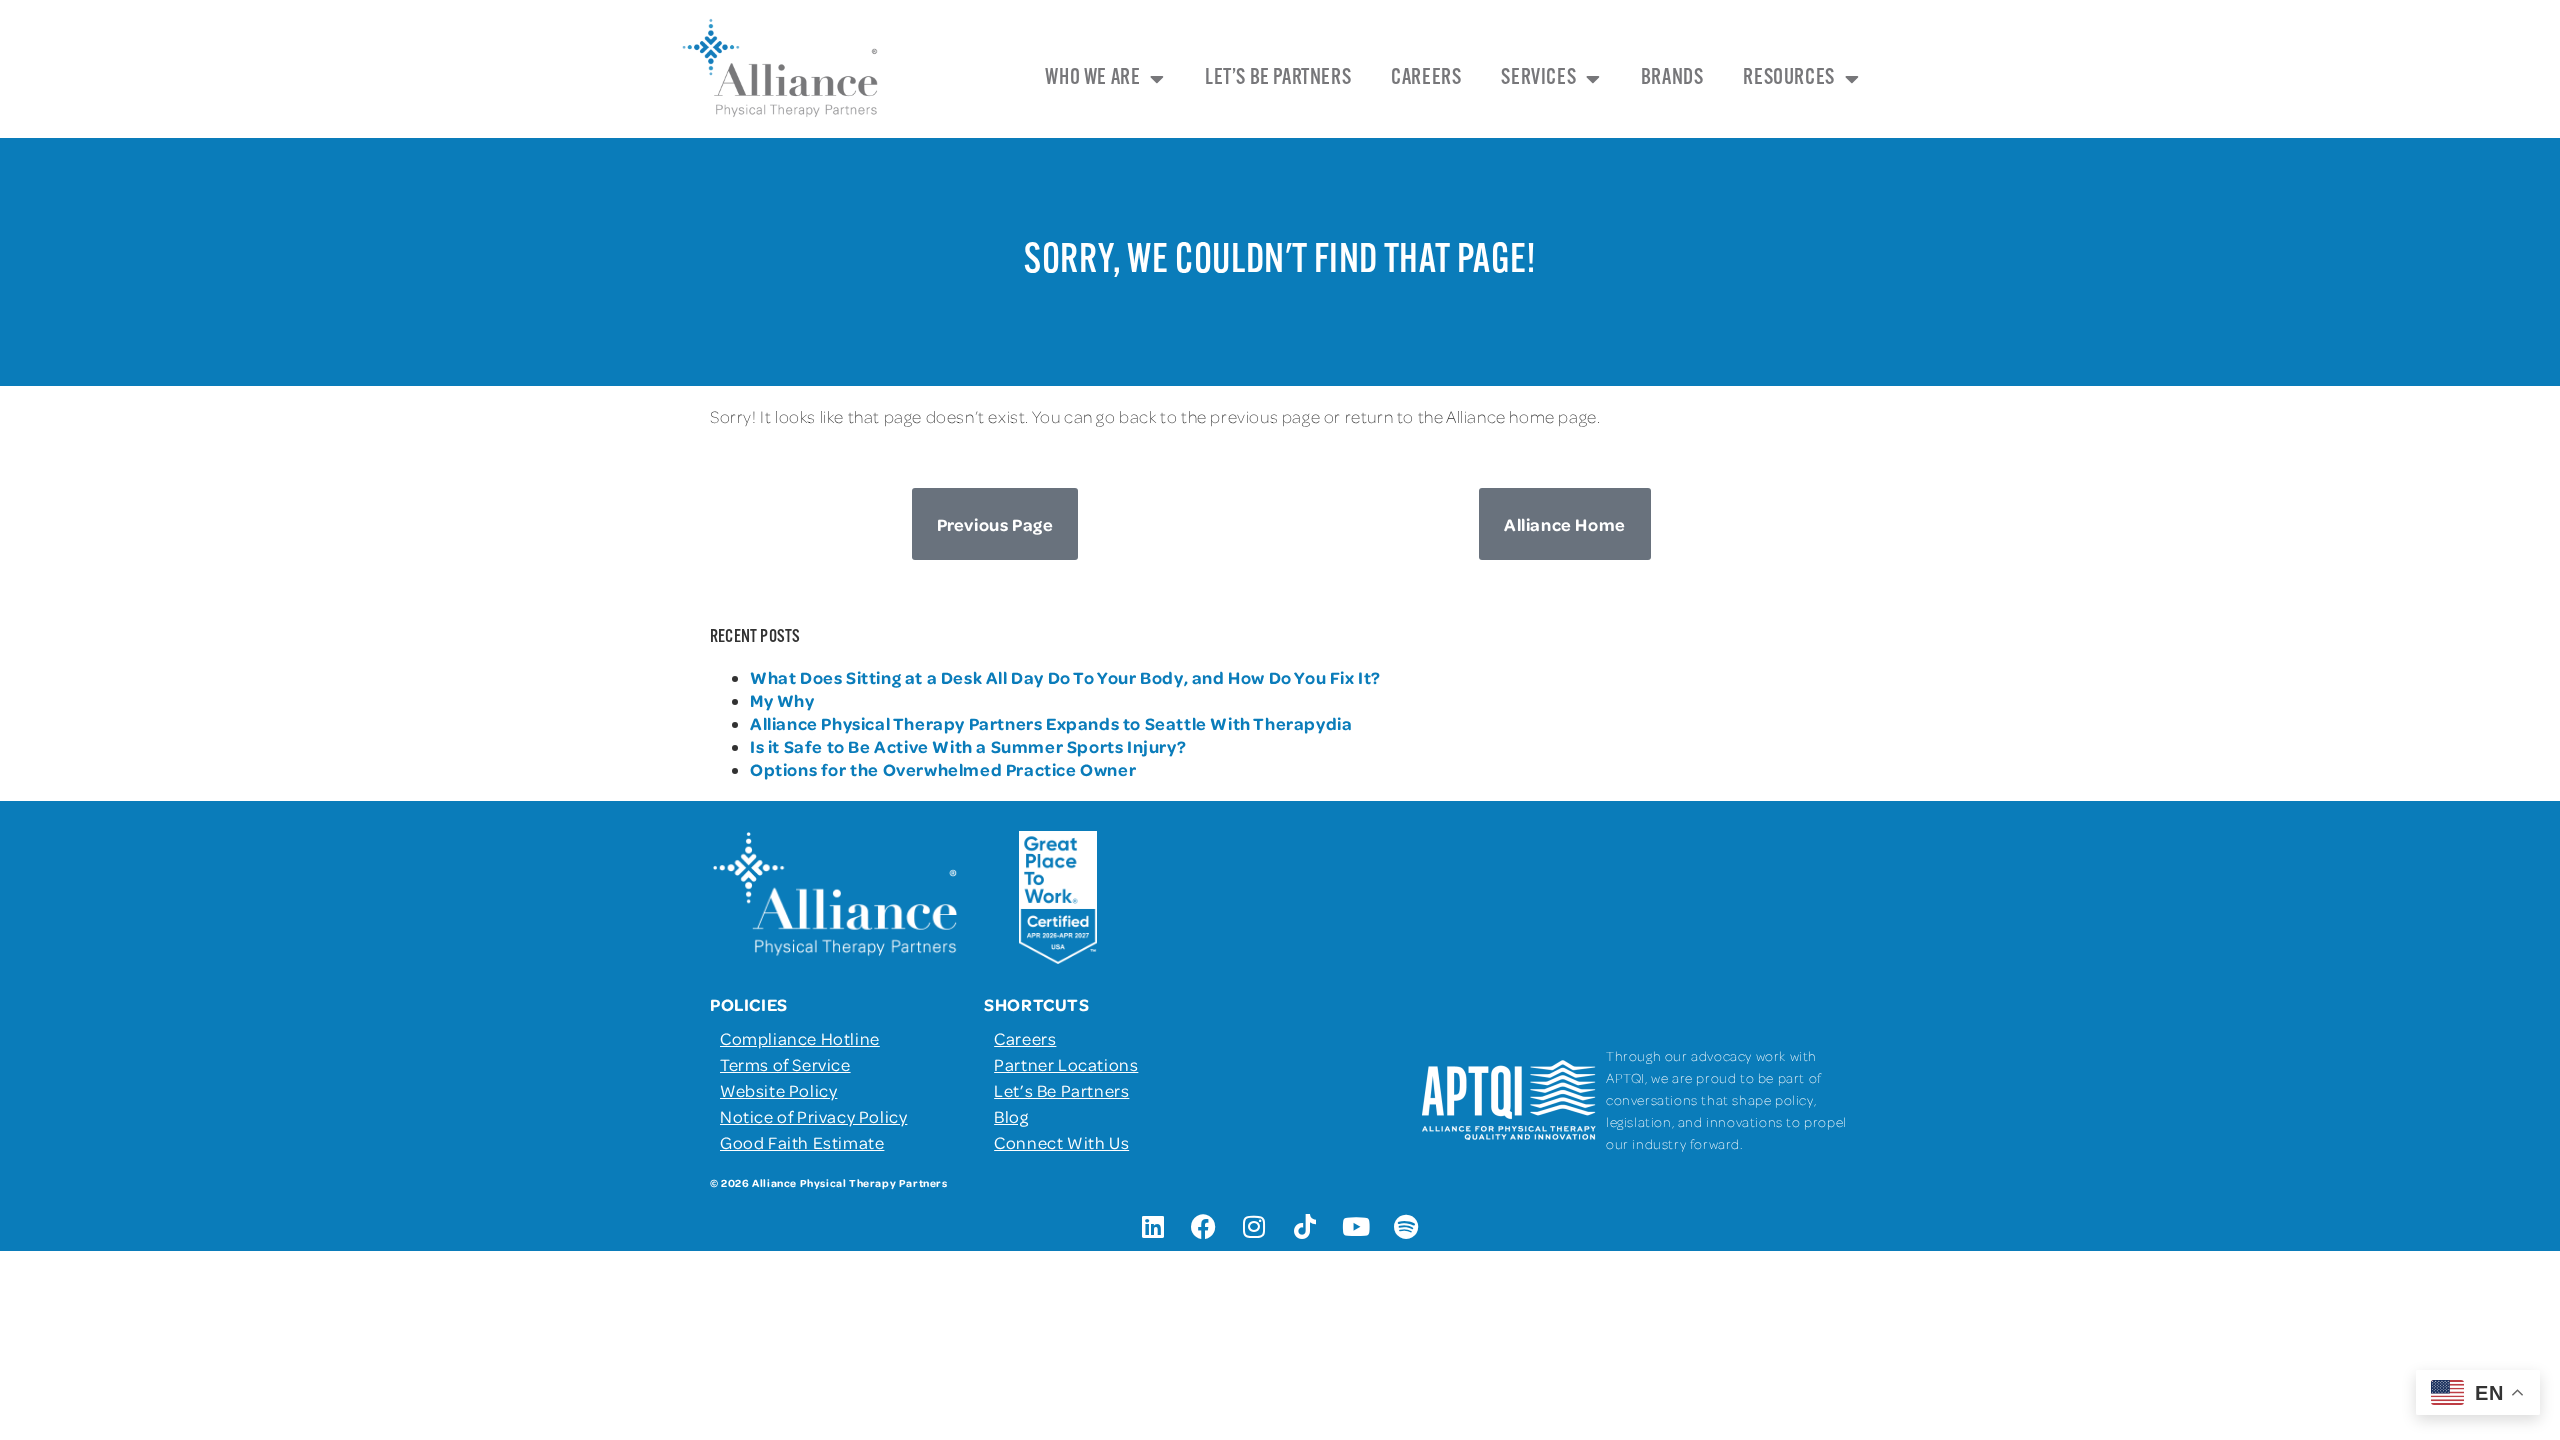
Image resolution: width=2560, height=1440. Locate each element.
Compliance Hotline (800, 1038)
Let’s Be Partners (1278, 78)
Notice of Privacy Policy (813, 1116)
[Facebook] (1204, 1226)
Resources (1788, 78)
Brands (1672, 78)
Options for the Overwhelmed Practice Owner (943, 769)
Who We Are (1092, 78)
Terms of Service (785, 1064)
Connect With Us (1061, 1142)
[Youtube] (1356, 1226)
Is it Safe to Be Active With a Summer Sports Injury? (968, 746)
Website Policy (778, 1090)
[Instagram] (1255, 1226)
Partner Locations (1066, 1064)
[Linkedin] (1153, 1226)
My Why (782, 700)
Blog (1011, 1116)
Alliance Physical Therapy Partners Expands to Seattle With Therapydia (1051, 723)
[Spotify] (1407, 1226)
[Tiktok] (1305, 1226)
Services (1538, 78)
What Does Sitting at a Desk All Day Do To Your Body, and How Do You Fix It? (1065, 677)
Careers (1426, 78)
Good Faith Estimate (802, 1142)
